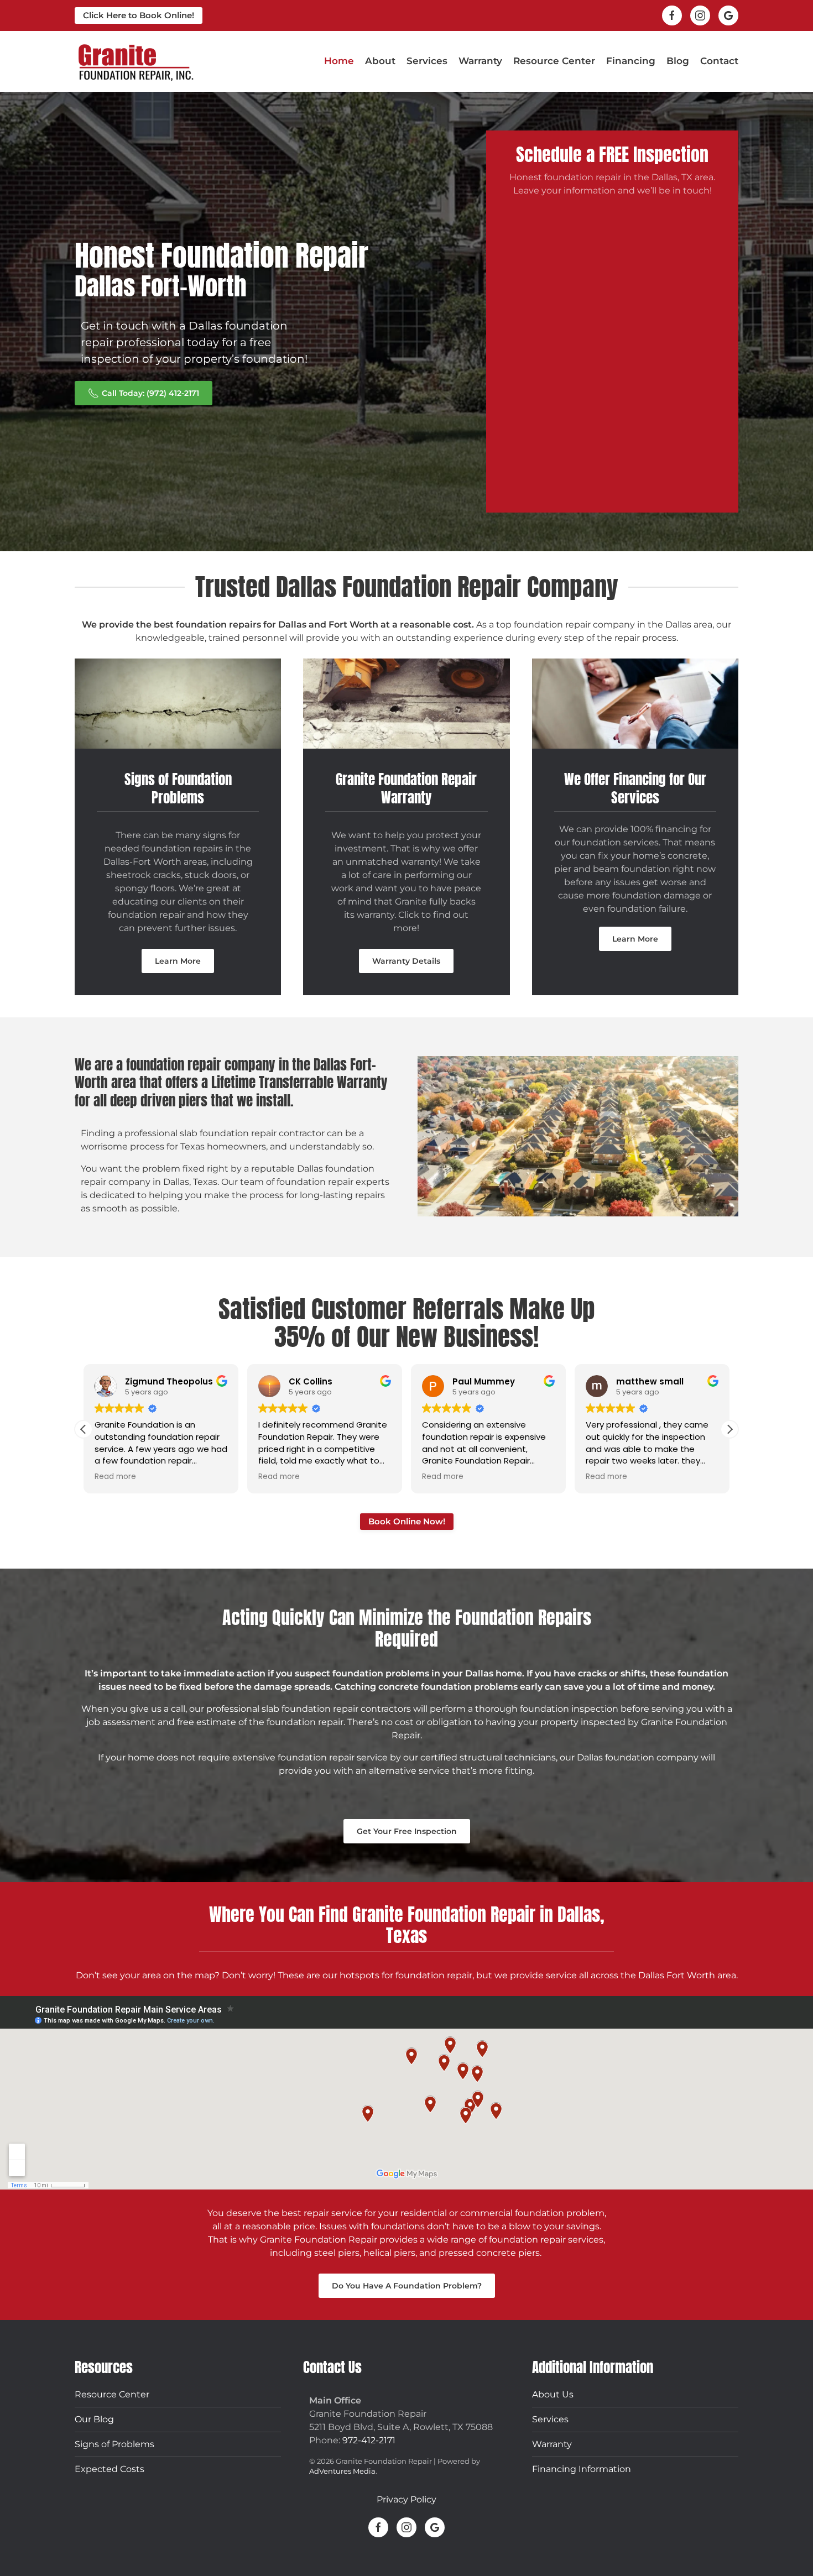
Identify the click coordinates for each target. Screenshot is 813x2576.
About (380, 61)
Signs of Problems (114, 2444)
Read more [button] (115, 1477)
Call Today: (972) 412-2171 (150, 393)
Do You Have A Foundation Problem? (407, 2286)
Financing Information (582, 2468)
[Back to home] (135, 61)
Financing (631, 61)
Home (339, 61)
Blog (678, 61)
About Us (553, 2394)
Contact (719, 61)
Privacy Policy (406, 2499)
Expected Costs (110, 2468)
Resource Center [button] (554, 61)
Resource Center (112, 2394)
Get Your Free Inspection (407, 1831)
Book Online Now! (407, 1521)
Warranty (480, 61)
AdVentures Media (342, 2471)
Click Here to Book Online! (139, 15)
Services (550, 2419)
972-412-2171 (369, 2440)
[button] (84, 1429)
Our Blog (94, 2419)
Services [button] (427, 61)
